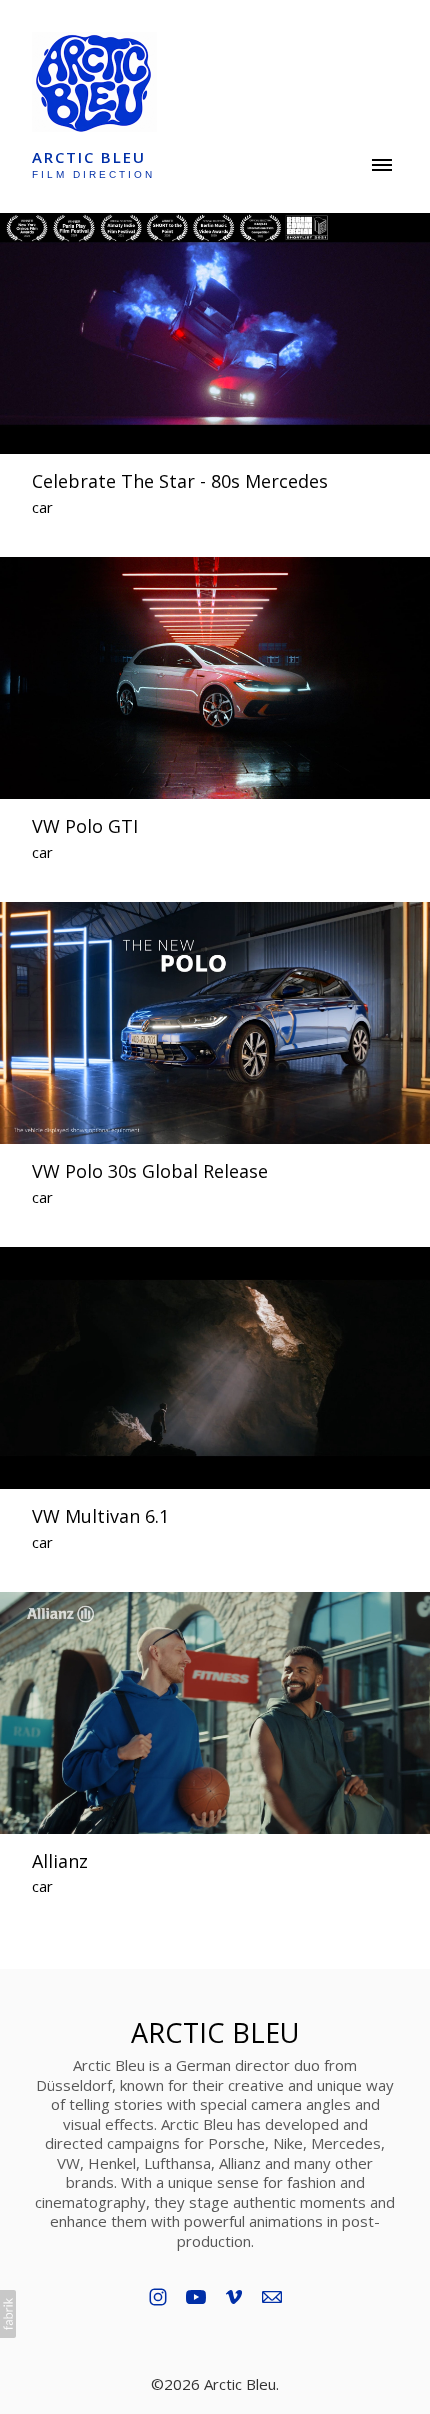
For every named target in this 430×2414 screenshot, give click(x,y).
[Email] (272, 2297)
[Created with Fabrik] (8, 2314)
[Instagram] (158, 2297)
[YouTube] (196, 2297)
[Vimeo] (234, 2297)
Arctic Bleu (215, 2032)
